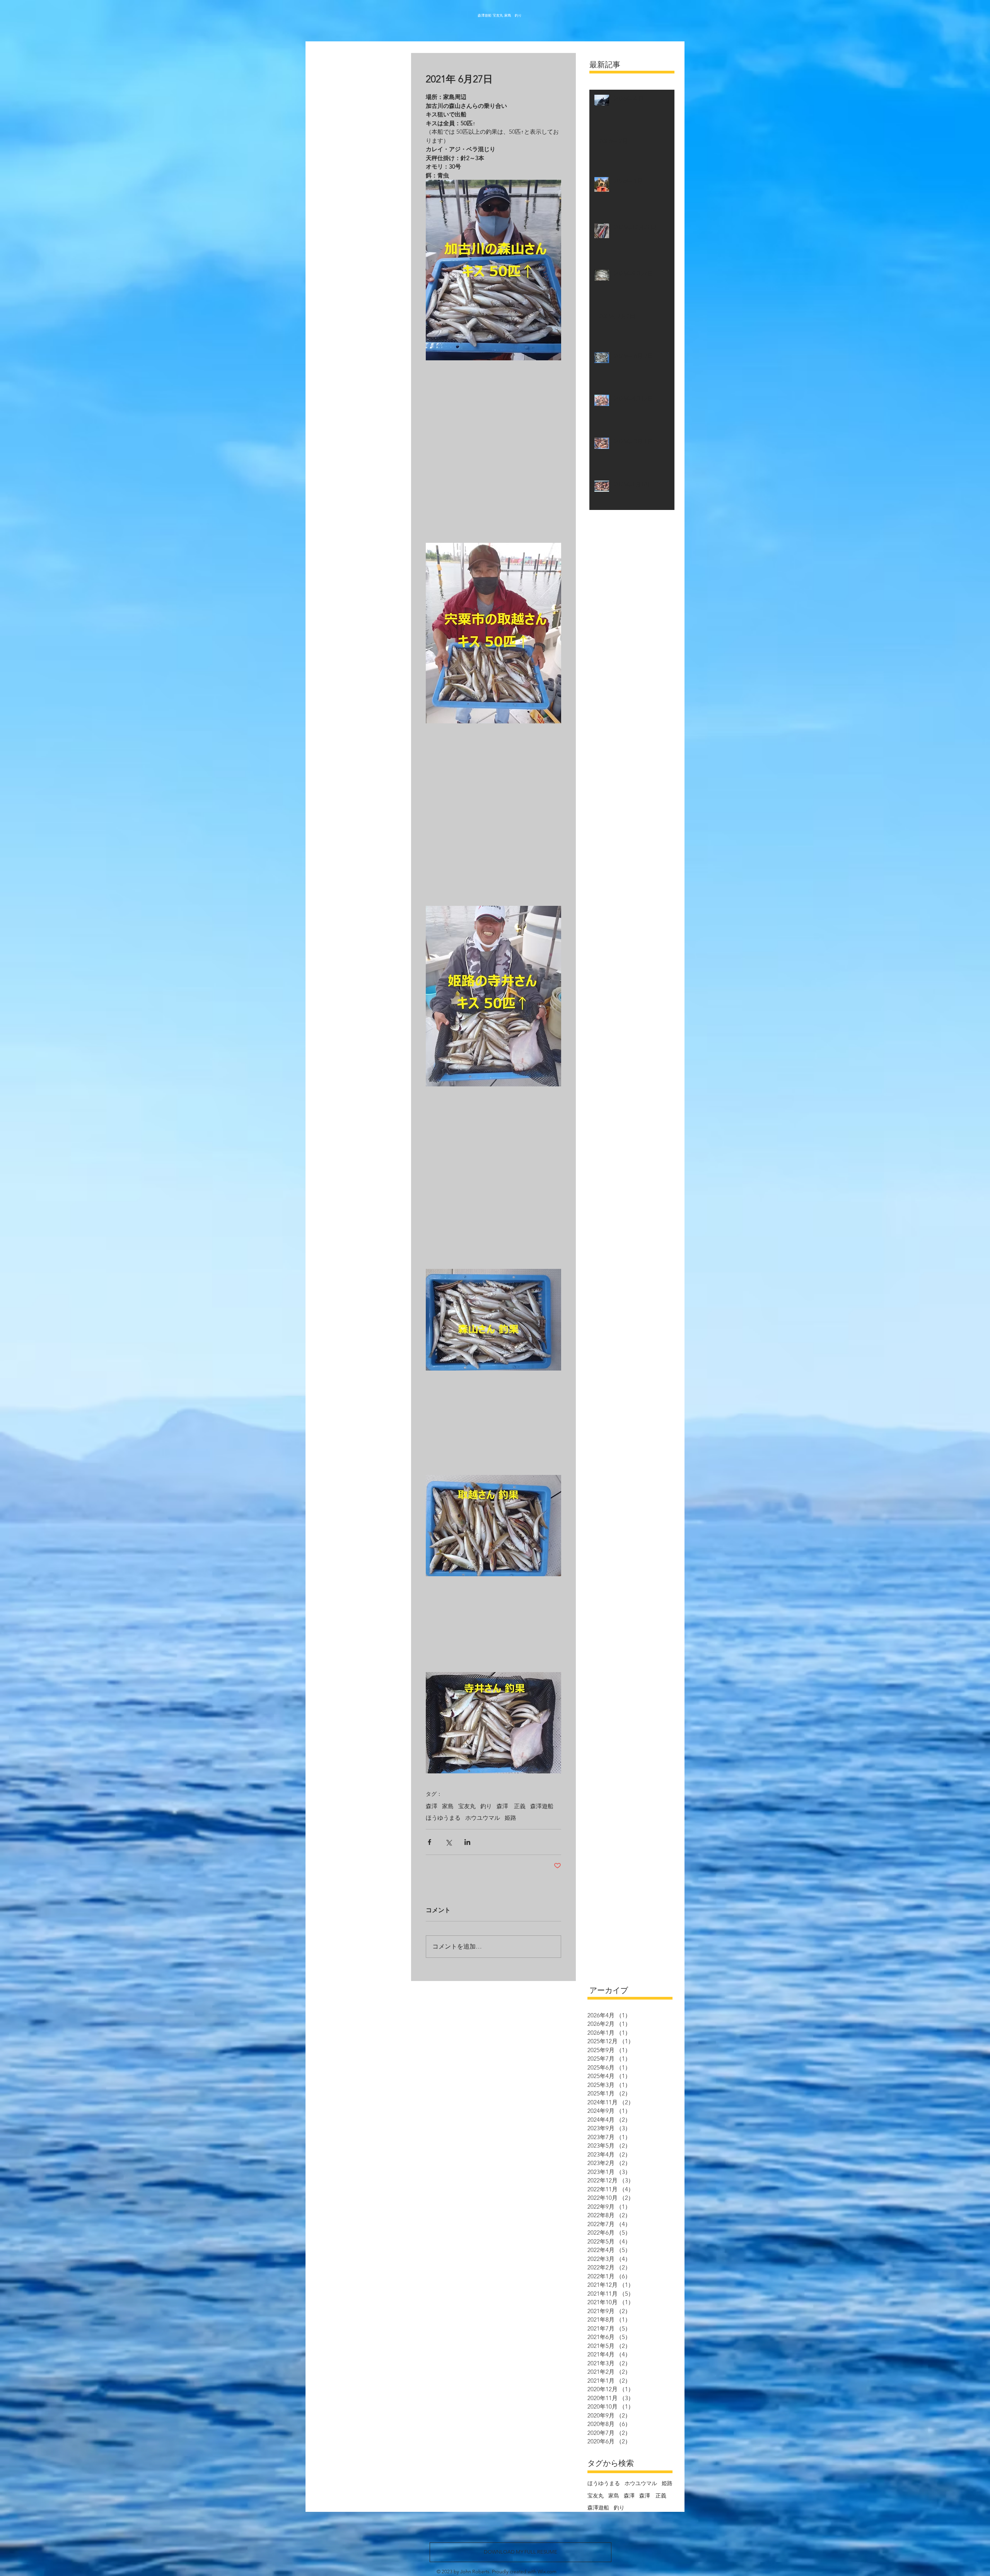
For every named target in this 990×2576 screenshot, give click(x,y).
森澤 (432, 1806)
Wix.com (547, 2572)
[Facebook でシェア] (429, 1842)
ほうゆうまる (443, 1818)
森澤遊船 (542, 1806)
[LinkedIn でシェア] (467, 1842)
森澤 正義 (511, 1806)
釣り (486, 1806)
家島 (448, 1806)
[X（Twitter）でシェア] (448, 1842)
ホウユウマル (483, 1818)
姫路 (510, 1818)
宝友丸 (467, 1806)
